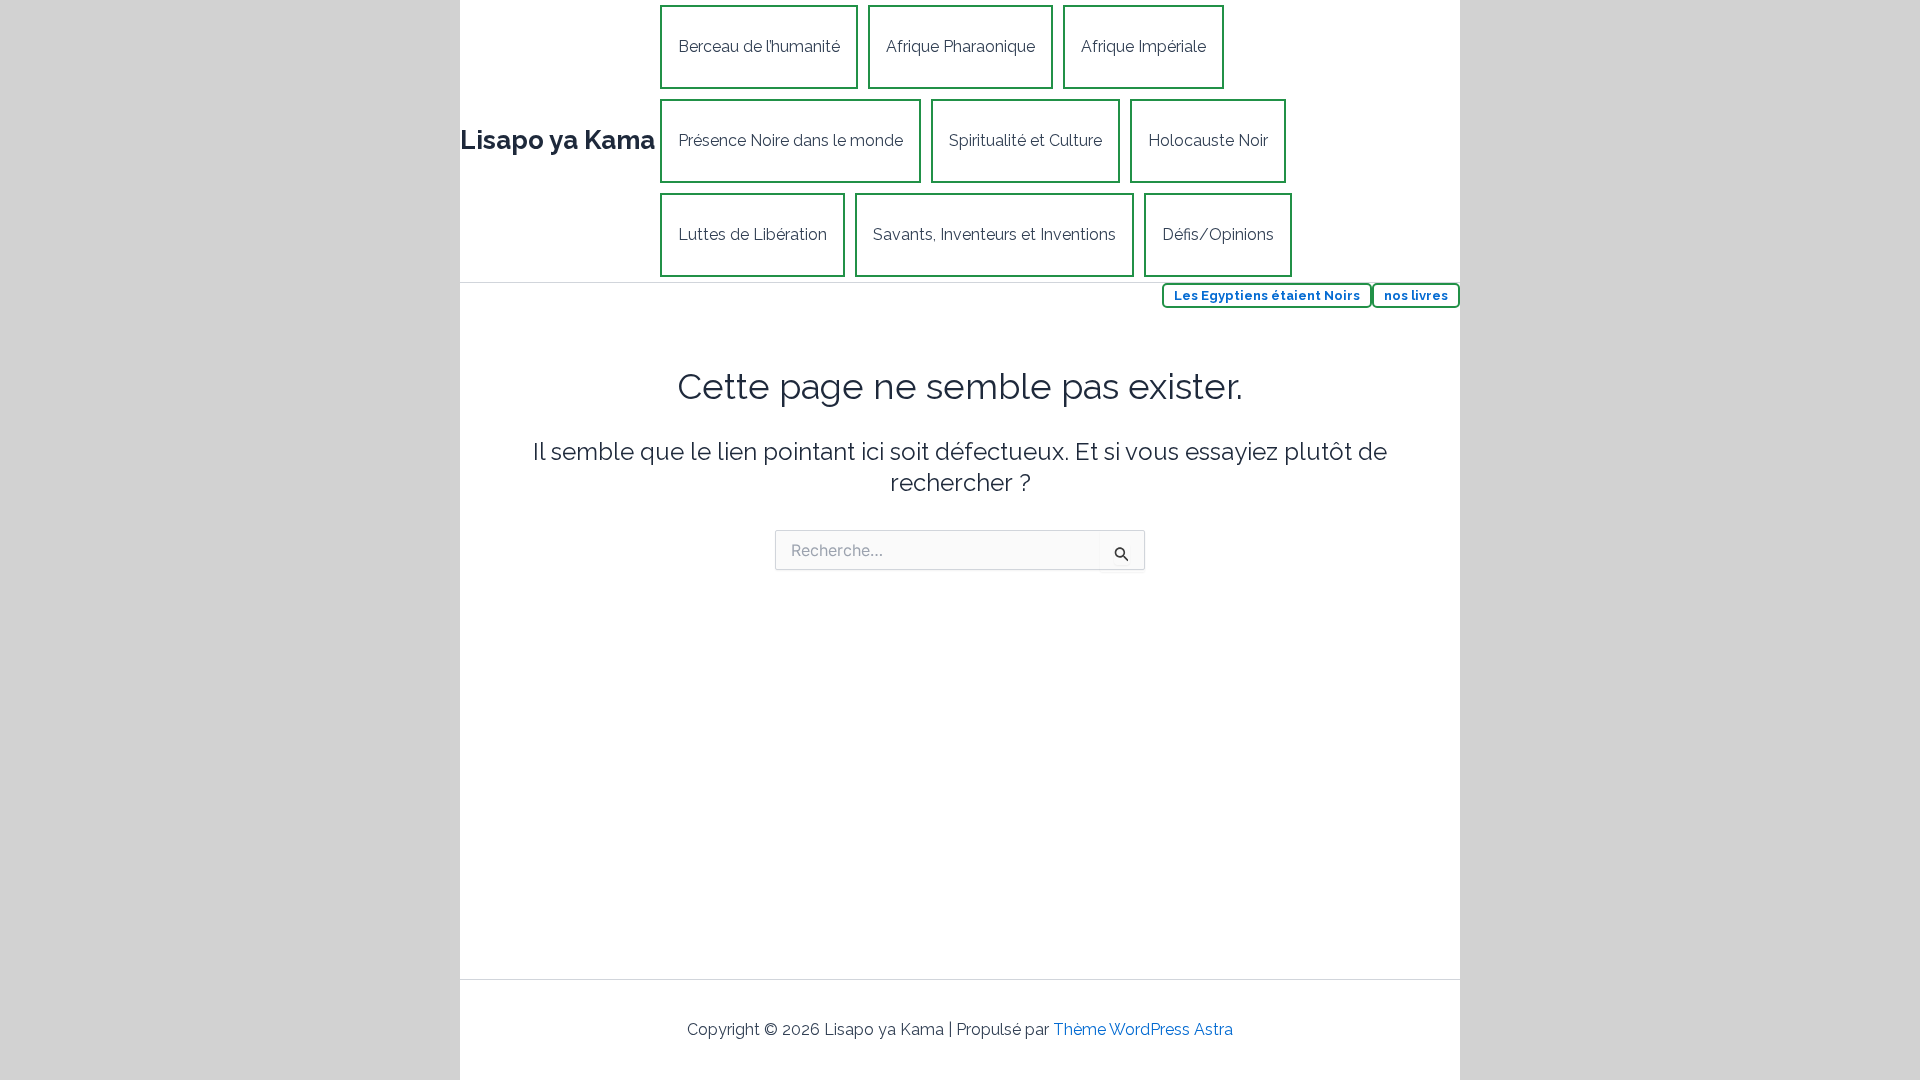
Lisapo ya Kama (557, 140)
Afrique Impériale (1143, 46)
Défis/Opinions (1218, 234)
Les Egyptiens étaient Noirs (1267, 295)
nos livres (1416, 295)
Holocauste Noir (1208, 140)
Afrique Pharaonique (960, 46)
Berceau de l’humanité (759, 46)
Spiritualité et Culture (1025, 140)
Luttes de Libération (752, 234)
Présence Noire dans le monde (790, 140)
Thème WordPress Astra (1143, 1029)
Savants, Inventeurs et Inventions (994, 234)
